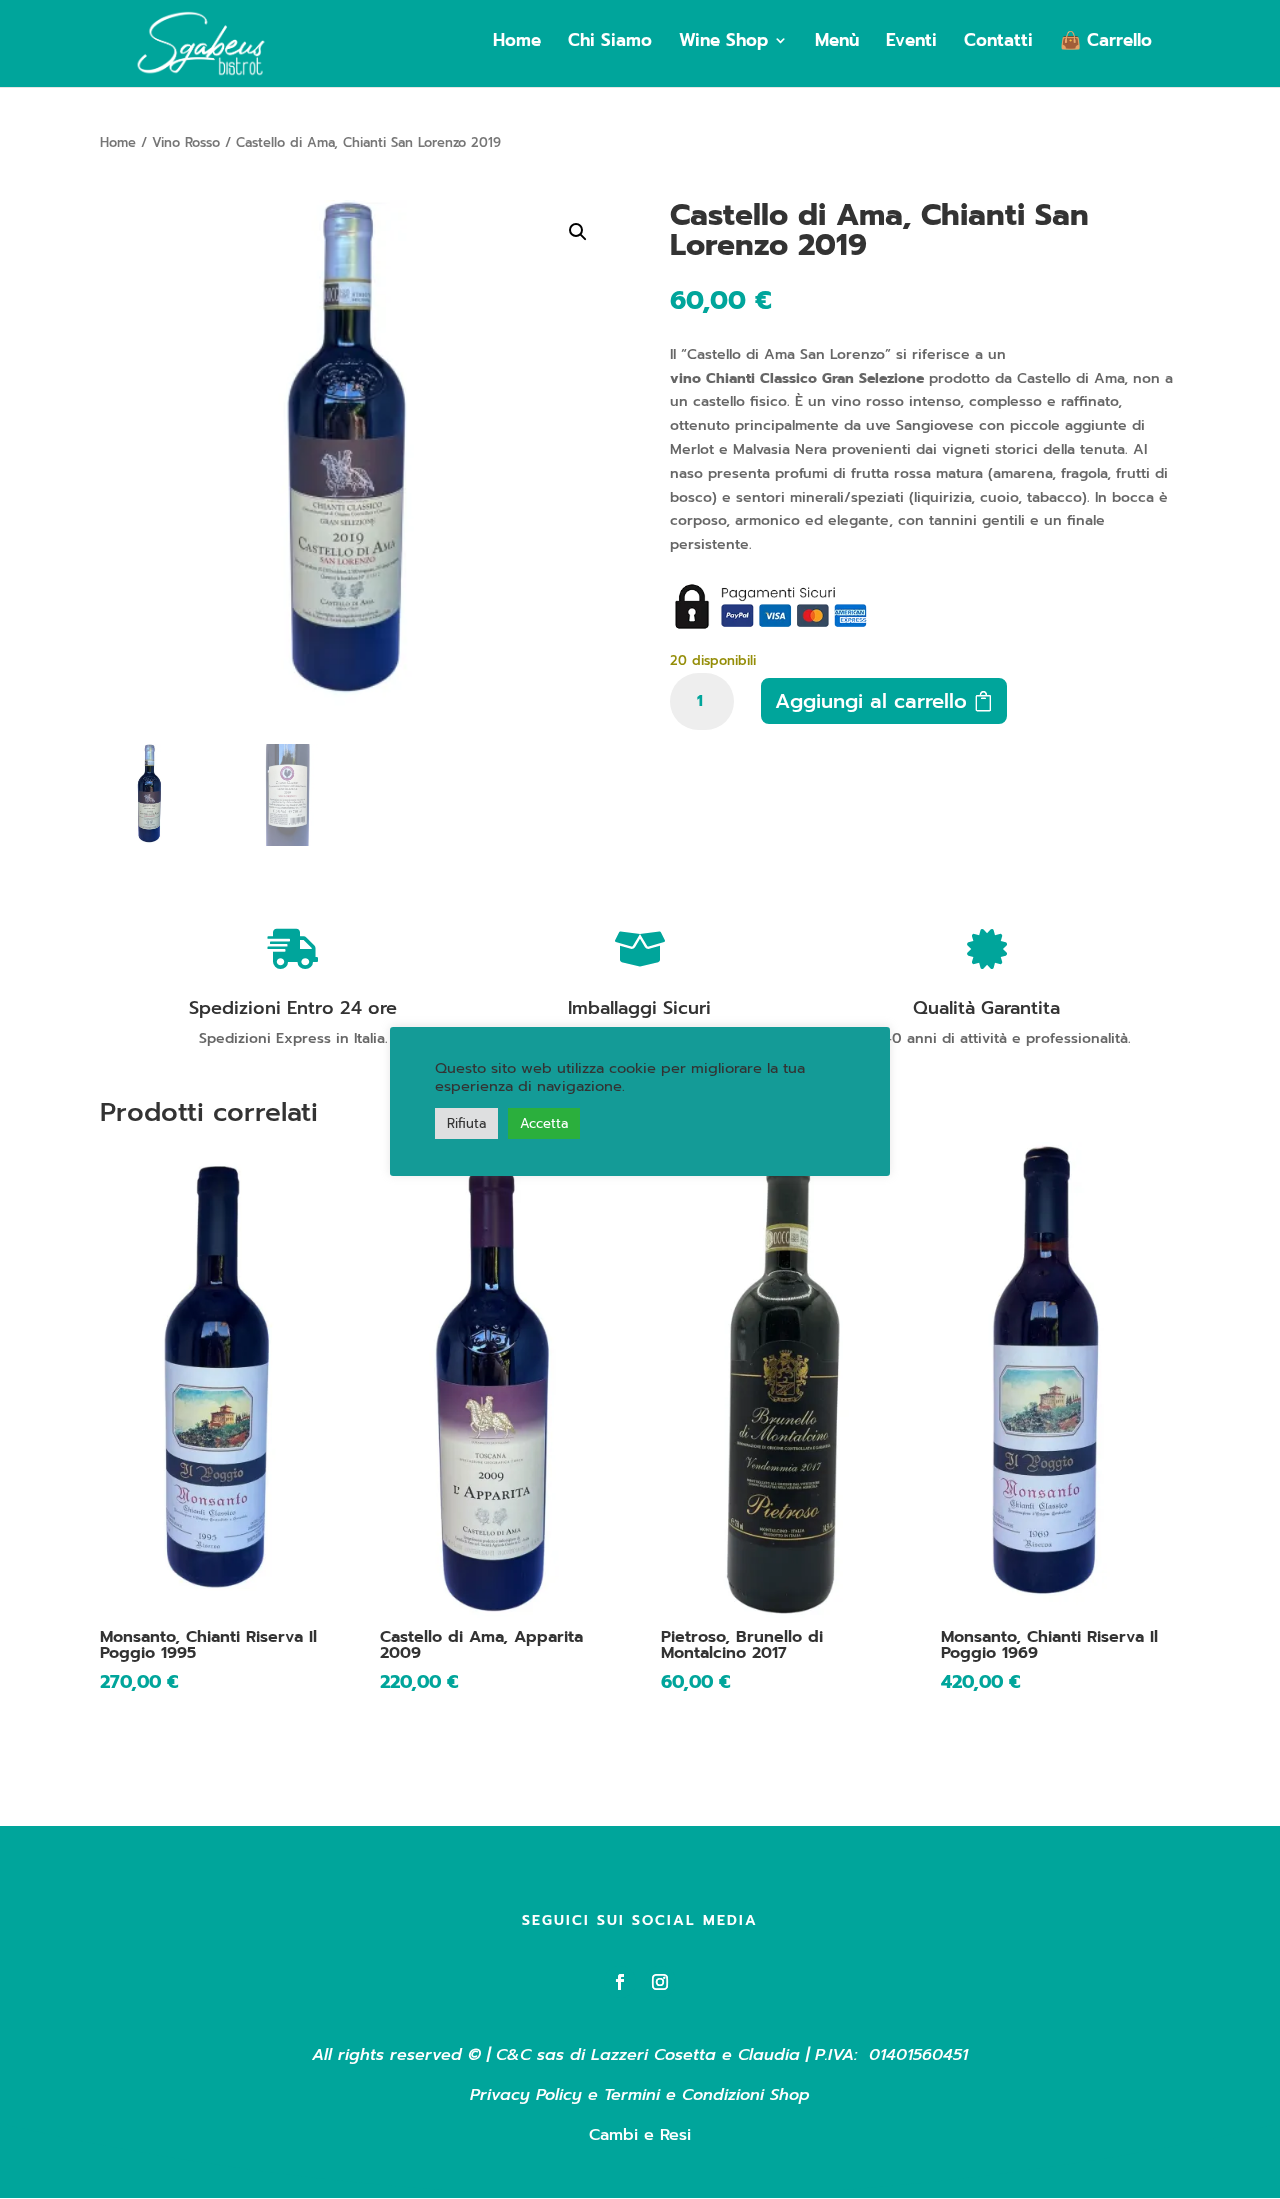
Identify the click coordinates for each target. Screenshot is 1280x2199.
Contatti (998, 43)
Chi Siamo (610, 43)
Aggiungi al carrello (871, 701)
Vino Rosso (186, 142)
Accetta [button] (544, 1123)
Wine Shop (723, 43)
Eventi (911, 43)
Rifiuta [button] (466, 1123)
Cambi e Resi (640, 2135)
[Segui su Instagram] (660, 1982)
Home (517, 43)
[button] (578, 232)
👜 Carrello (1106, 43)
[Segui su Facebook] (620, 1982)
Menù (837, 43)
